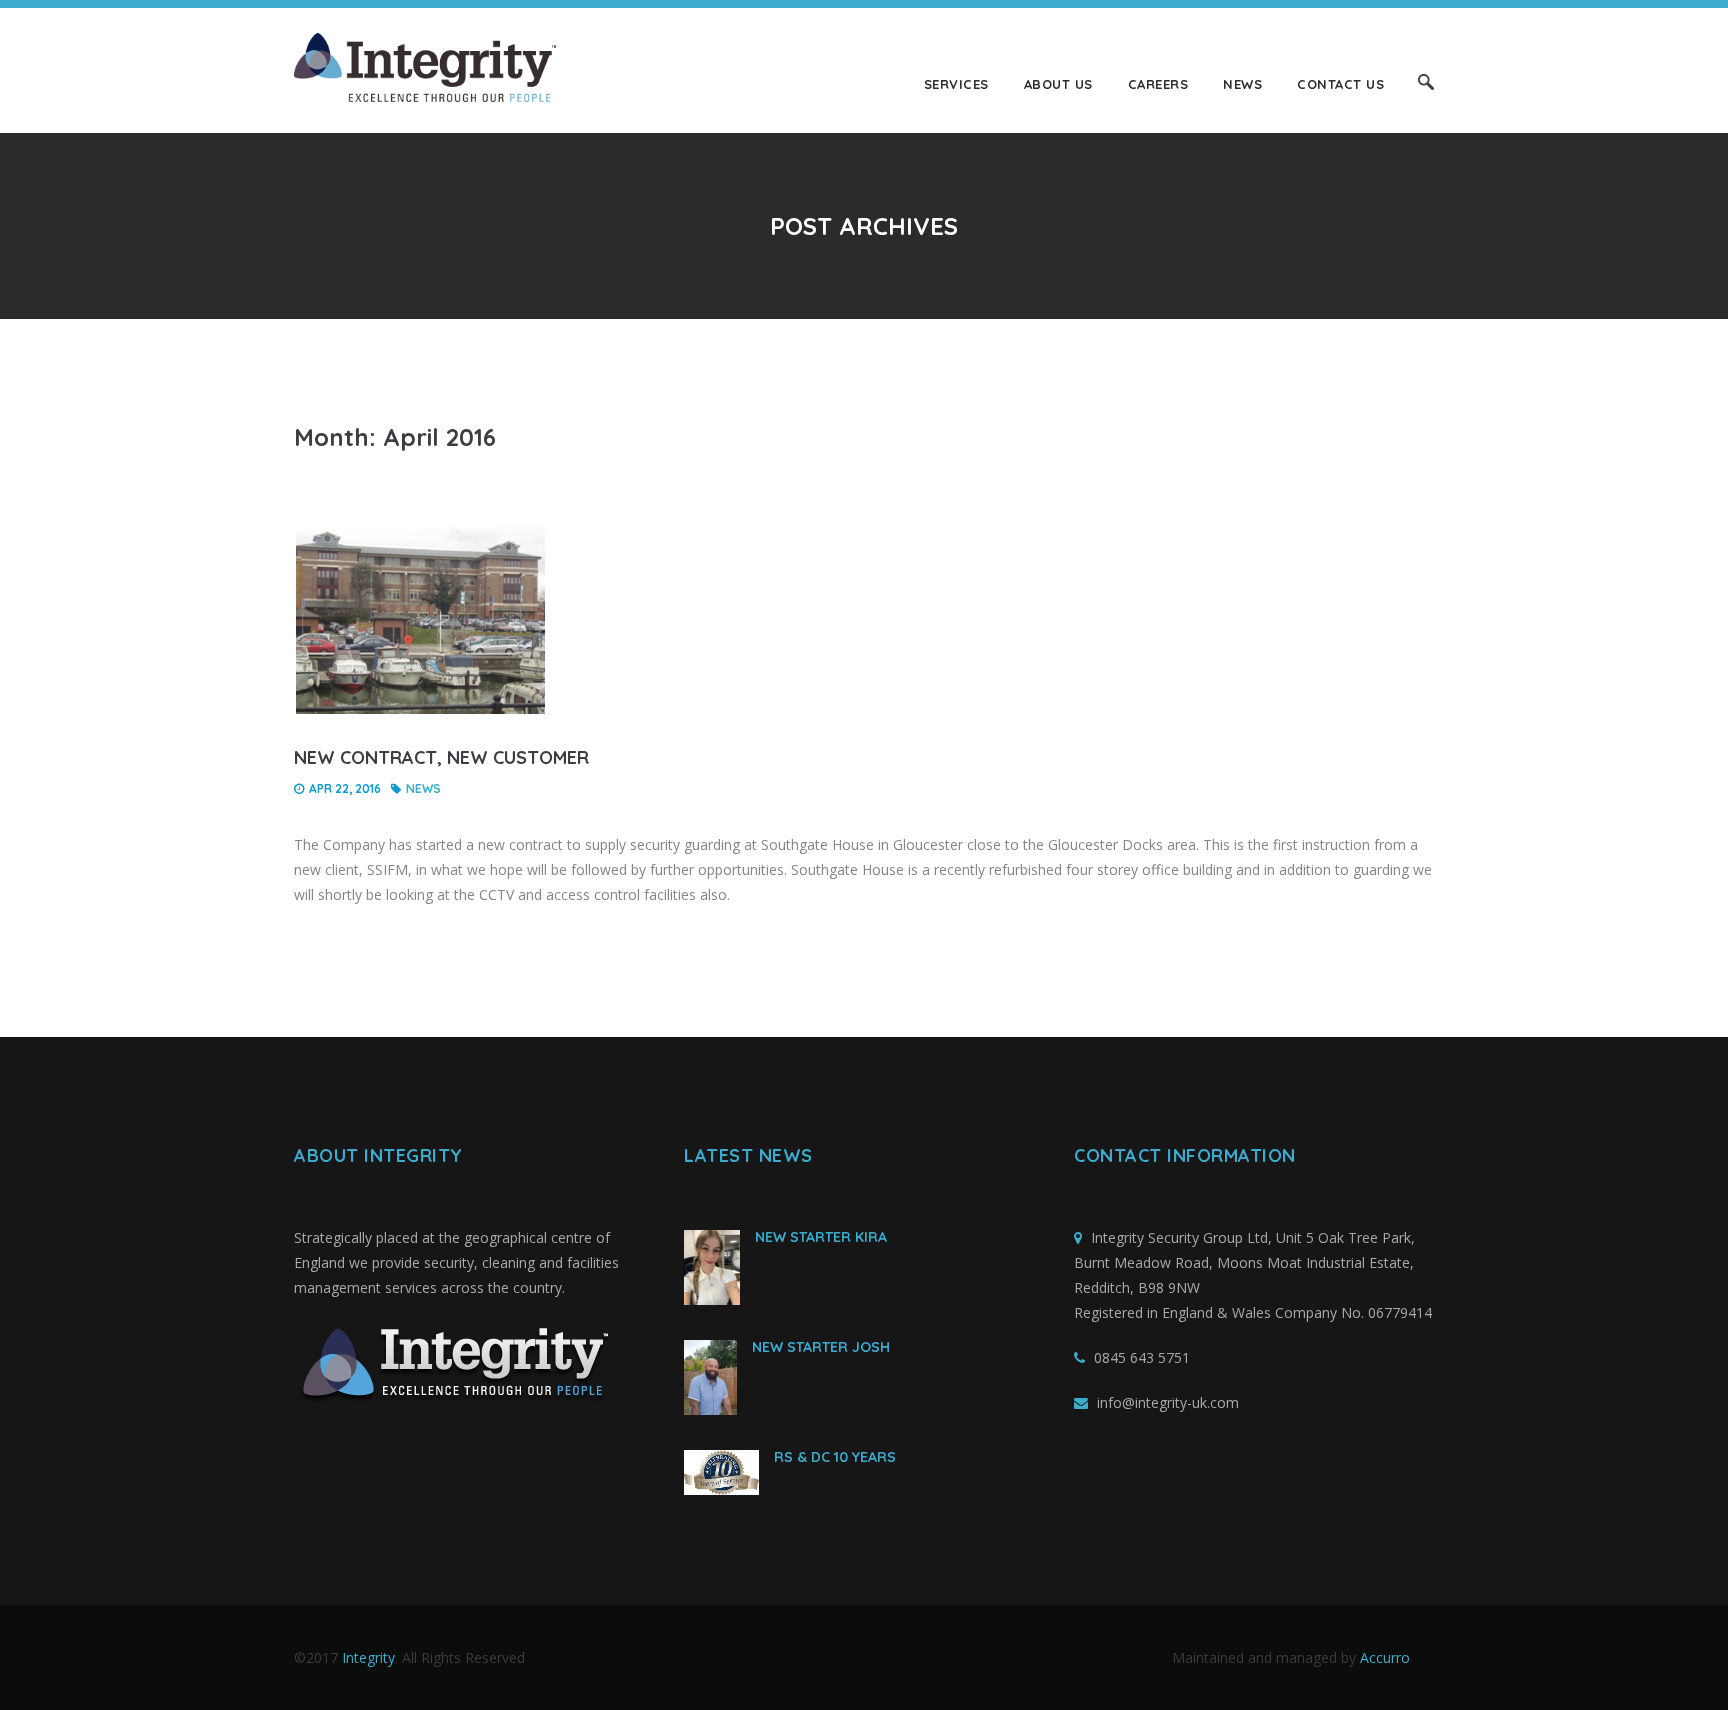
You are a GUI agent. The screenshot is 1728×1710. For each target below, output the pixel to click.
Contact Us (1340, 84)
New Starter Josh (821, 1347)
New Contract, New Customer (441, 757)
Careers (1158, 84)
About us (1058, 84)
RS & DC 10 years (835, 1457)
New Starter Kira (821, 1237)
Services (956, 84)
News (1242, 84)
